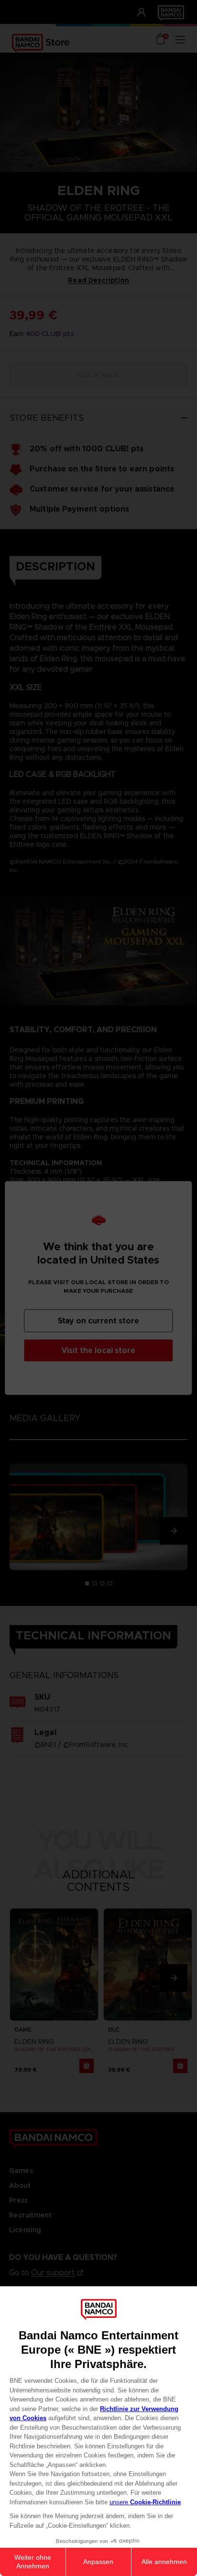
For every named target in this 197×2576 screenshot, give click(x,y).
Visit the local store (98, 1350)
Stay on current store (98, 1321)
